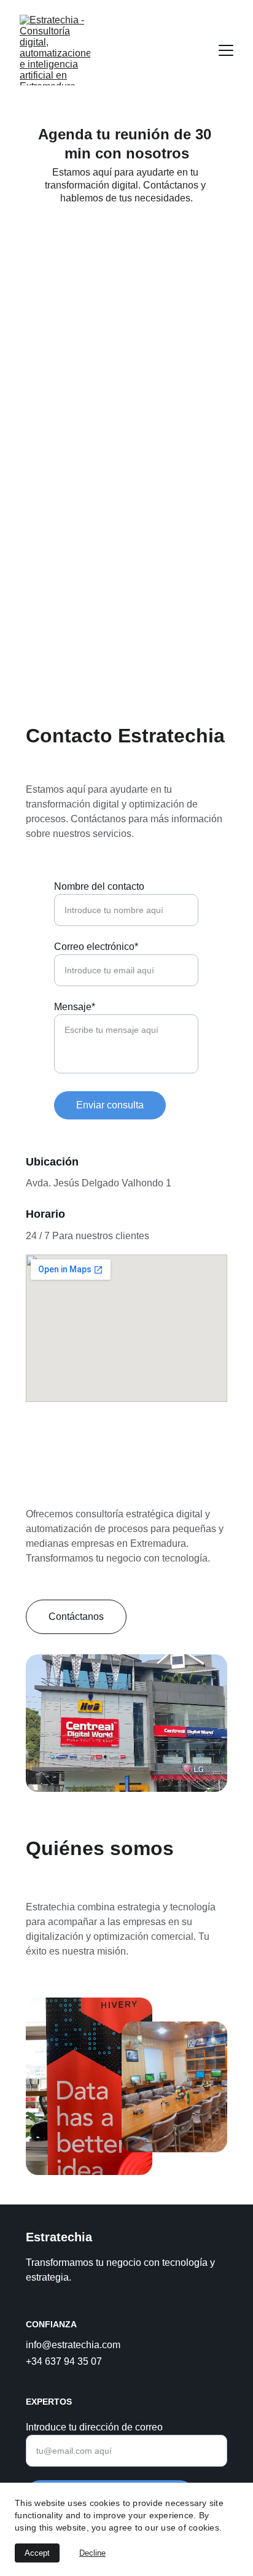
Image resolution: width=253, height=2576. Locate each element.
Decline (92, 2553)
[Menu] (226, 50)
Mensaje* (75, 1007)
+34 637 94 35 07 (64, 2361)
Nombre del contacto (99, 886)
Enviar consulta (110, 1105)
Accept (37, 2553)
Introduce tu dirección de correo (94, 2427)
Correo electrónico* (96, 947)
